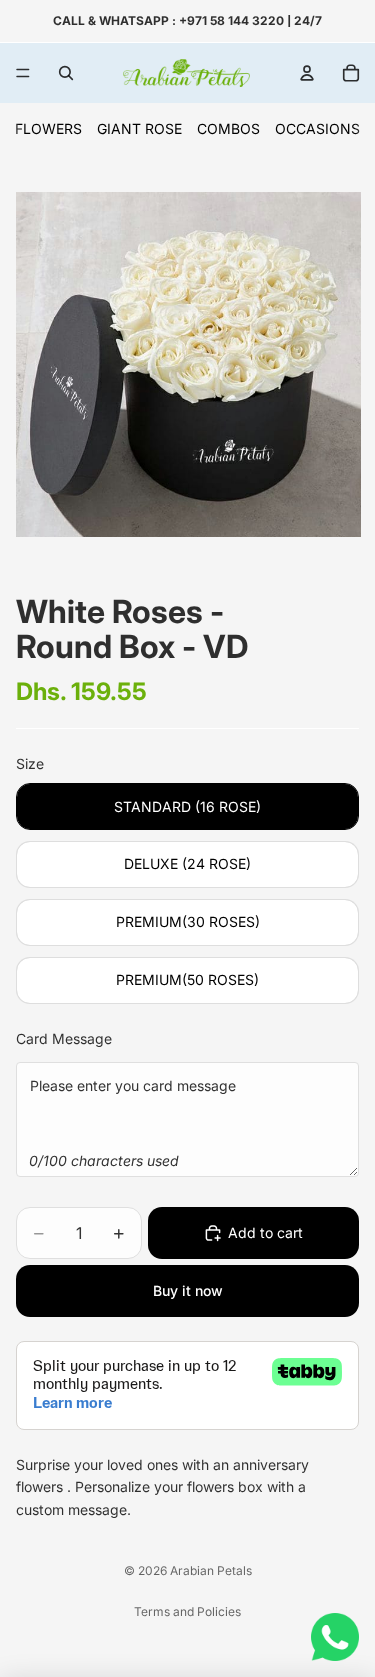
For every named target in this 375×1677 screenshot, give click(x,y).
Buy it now (188, 1290)
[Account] (307, 73)
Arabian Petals (211, 1570)
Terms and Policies (187, 1611)
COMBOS (228, 128)
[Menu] (23, 73)
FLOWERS (48, 128)
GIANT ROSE (139, 128)
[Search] (66, 73)
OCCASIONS (317, 128)
